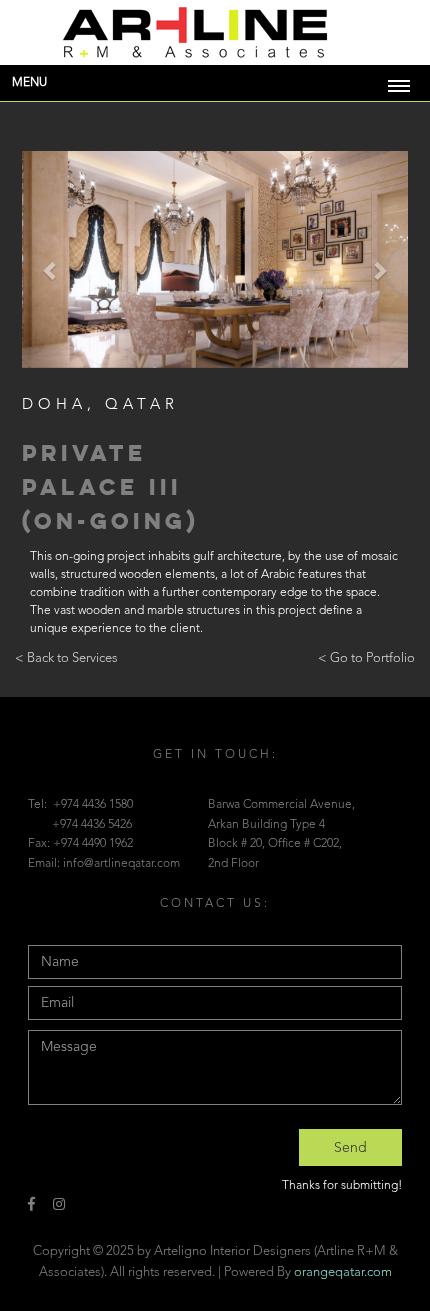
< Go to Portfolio (366, 658)
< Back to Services (66, 658)
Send (350, 1148)
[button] (51, 269)
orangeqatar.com (343, 1272)
